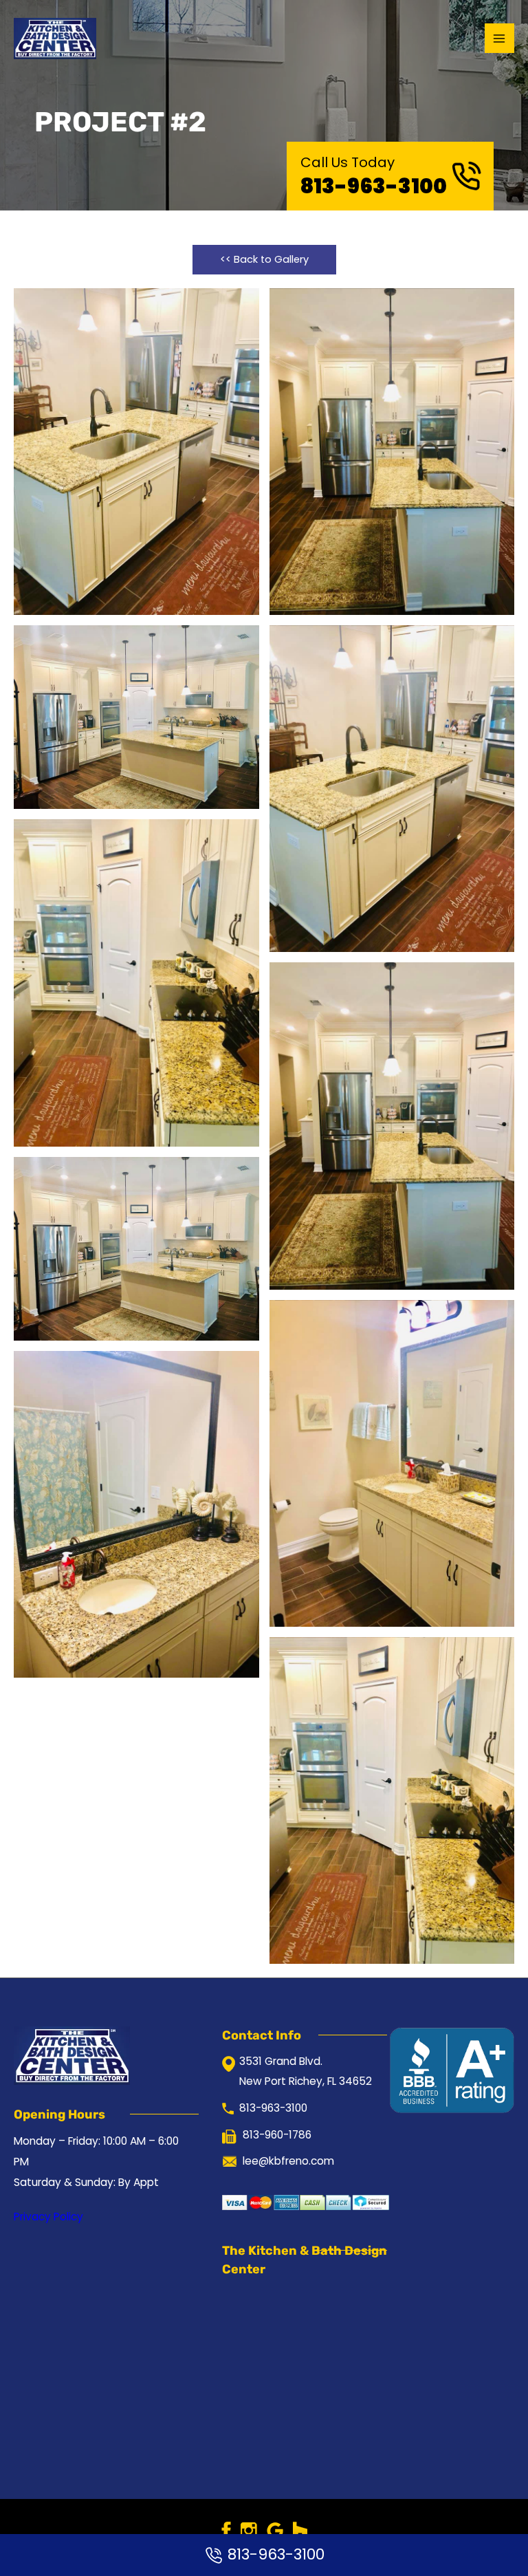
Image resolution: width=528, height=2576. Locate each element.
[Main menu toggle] (499, 38)
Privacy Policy (48, 2217)
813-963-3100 (374, 186)
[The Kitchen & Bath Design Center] (55, 39)
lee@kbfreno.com (288, 2161)
